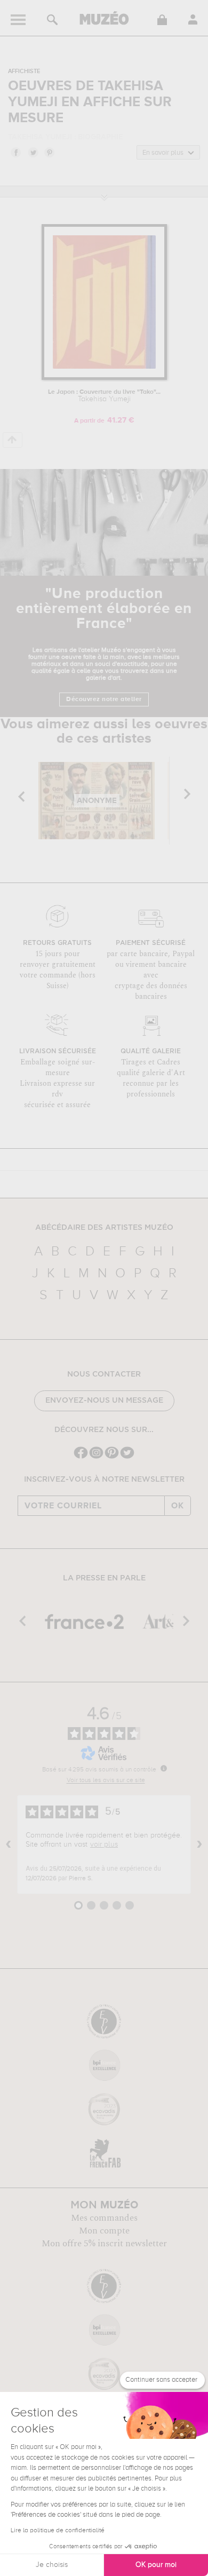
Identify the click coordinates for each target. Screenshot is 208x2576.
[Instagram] (96, 1457)
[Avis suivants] (199, 1844)
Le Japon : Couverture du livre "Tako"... (104, 396)
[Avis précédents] (9, 1844)
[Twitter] (127, 1457)
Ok (178, 1506)
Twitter (33, 152)
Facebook (15, 152)
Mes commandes (104, 2218)
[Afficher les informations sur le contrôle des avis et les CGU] (164, 1768)
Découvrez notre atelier (104, 699)
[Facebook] (81, 1457)
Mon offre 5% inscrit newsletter (104, 2244)
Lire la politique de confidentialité (58, 2531)
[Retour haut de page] (13, 440)
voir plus (104, 1844)
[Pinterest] (112, 1457)
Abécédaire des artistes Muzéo (104, 1228)
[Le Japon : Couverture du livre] (104, 378)
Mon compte (104, 2231)
